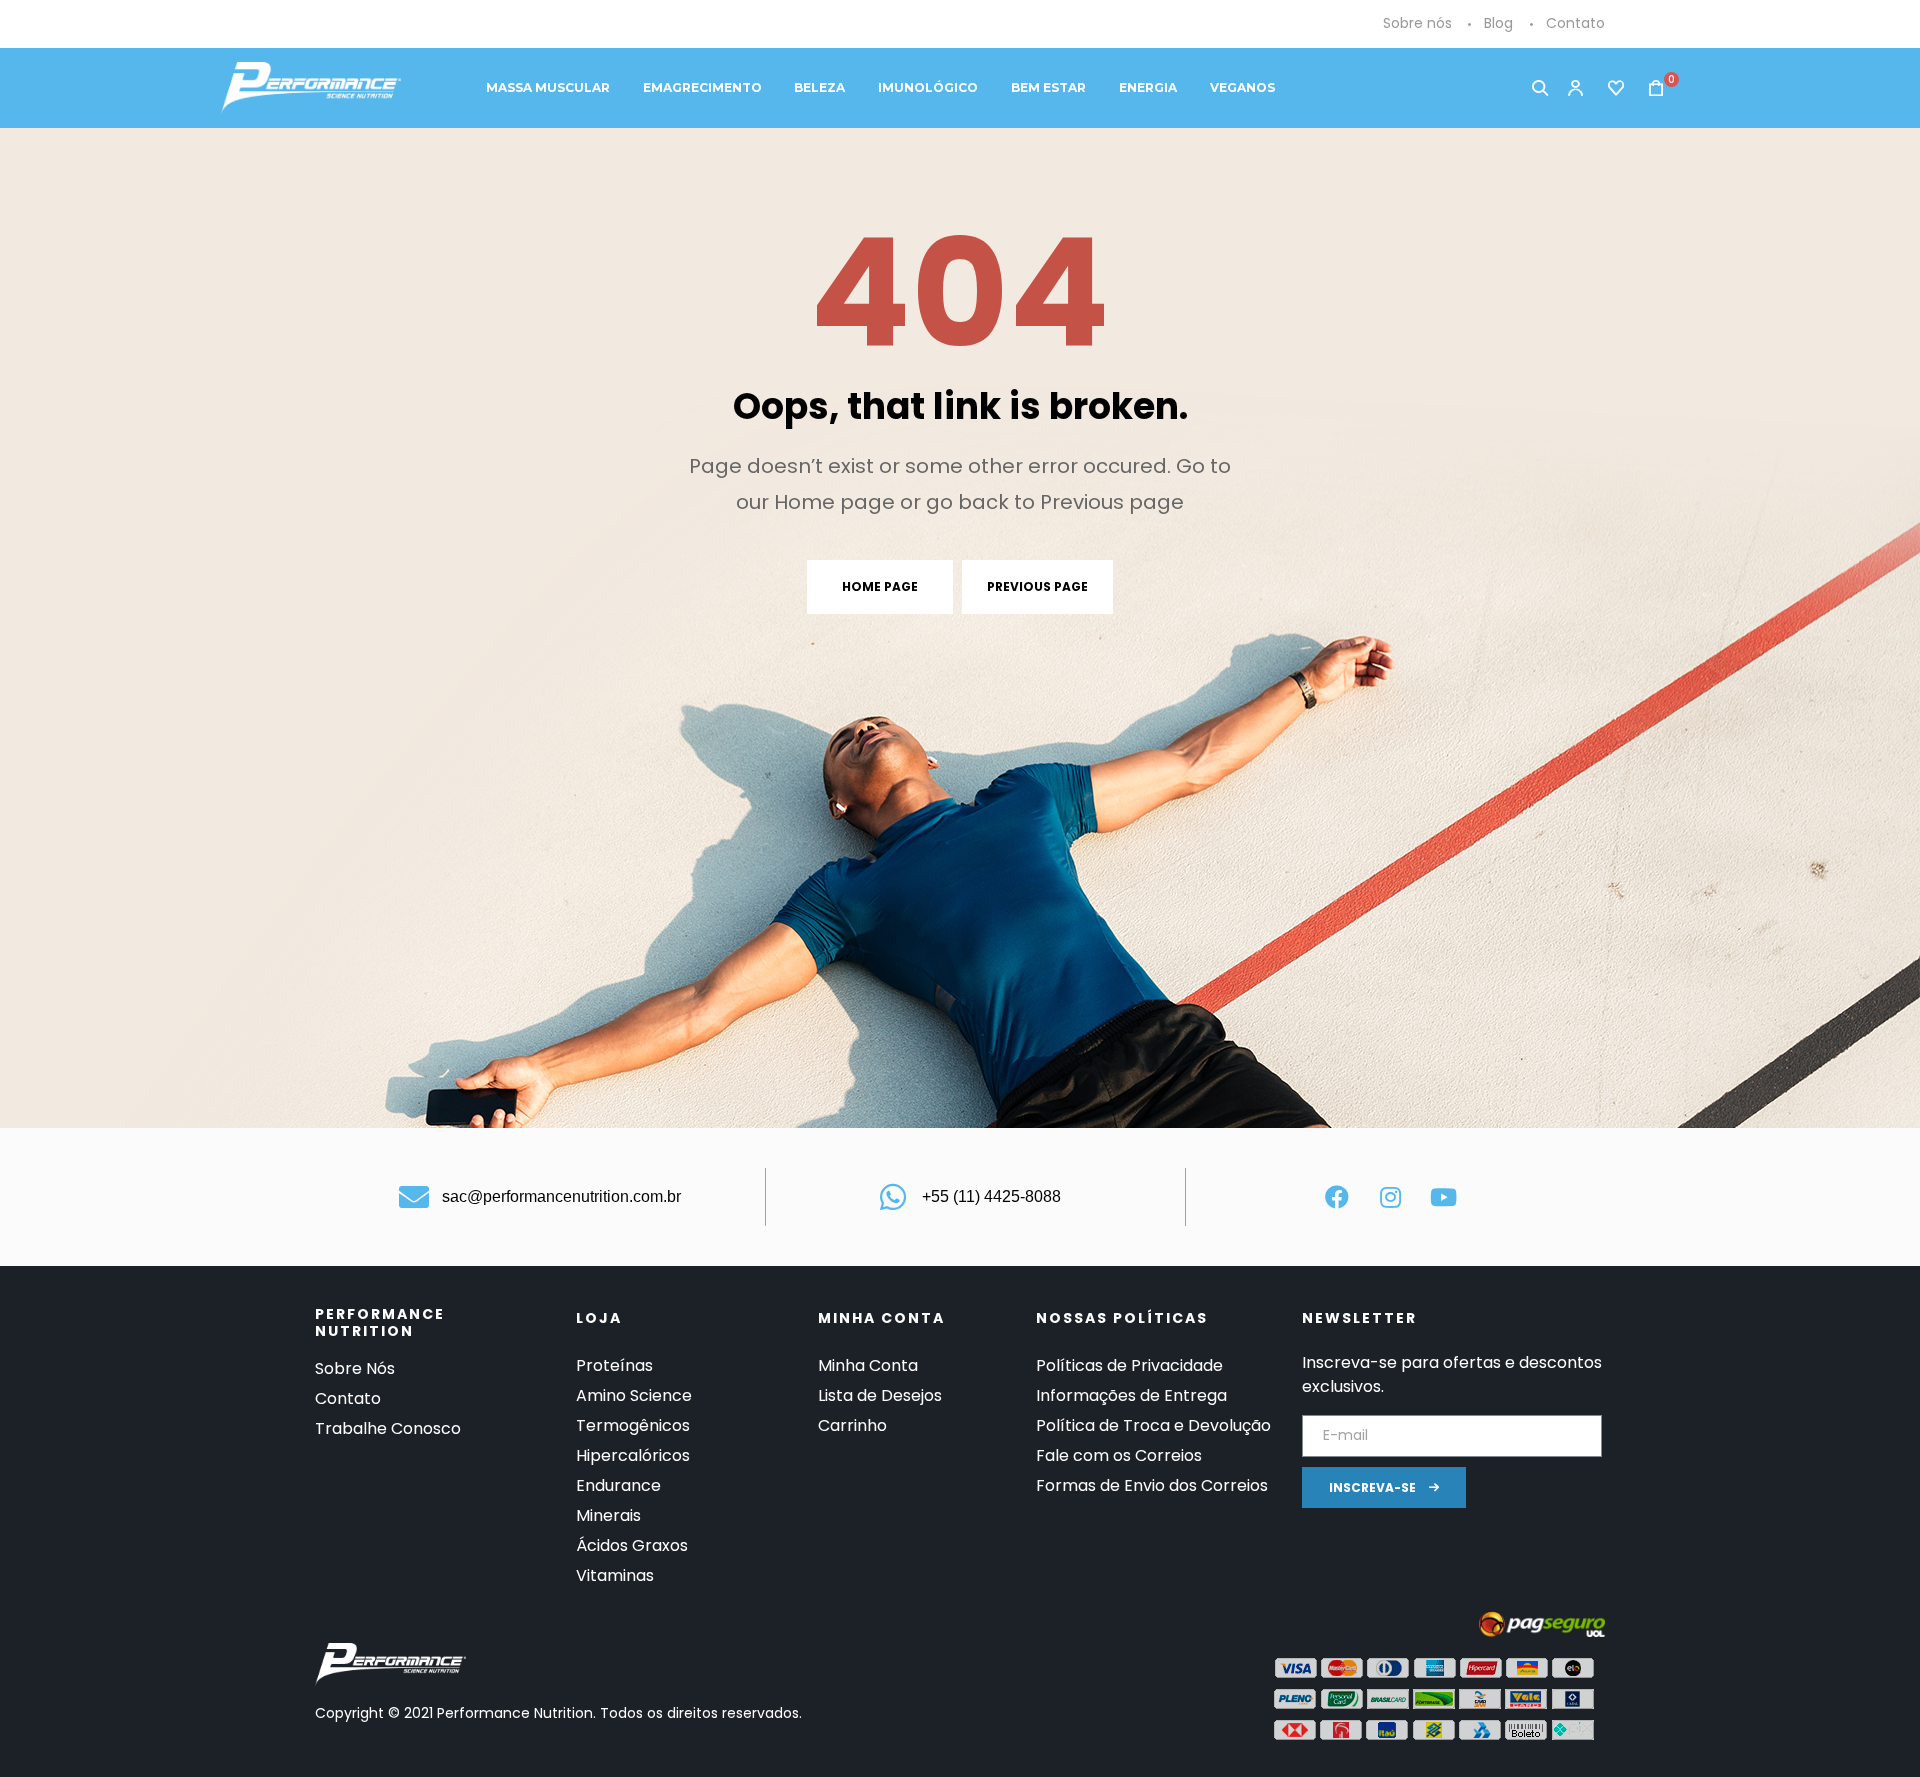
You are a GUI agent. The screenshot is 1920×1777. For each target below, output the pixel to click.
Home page (880, 586)
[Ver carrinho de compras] (1650, 88)
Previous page (1037, 586)
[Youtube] (1443, 1197)
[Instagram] (1390, 1197)
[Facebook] (1337, 1197)
